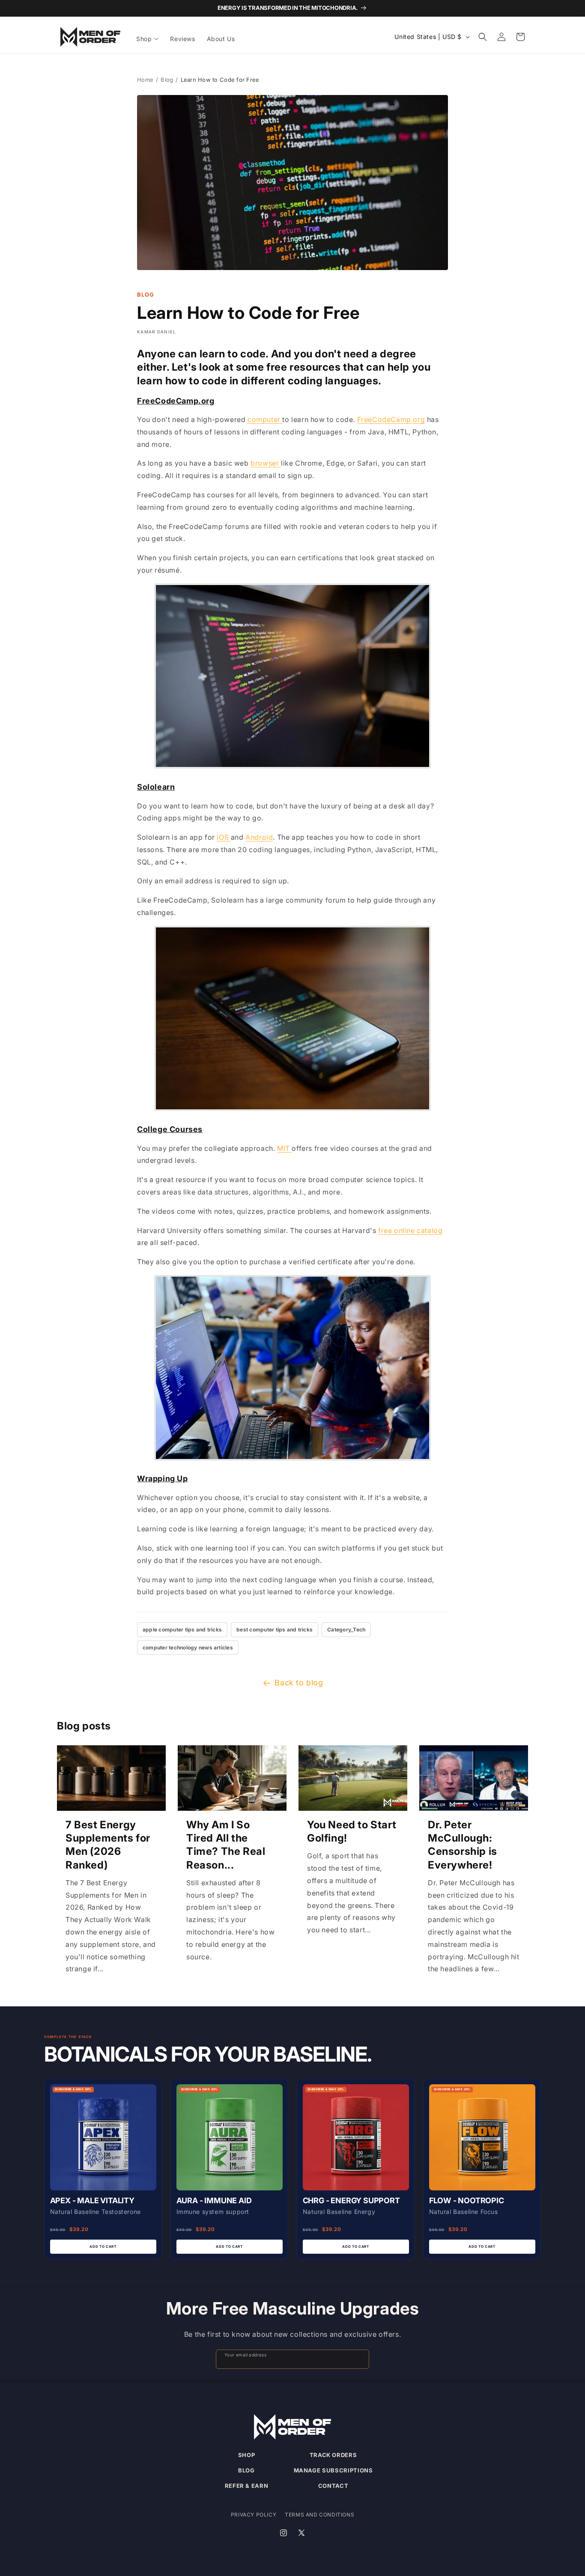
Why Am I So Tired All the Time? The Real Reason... (226, 1845)
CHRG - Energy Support (351, 2200)
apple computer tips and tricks (182, 1630)
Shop (247, 2455)
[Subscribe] (359, 2359)
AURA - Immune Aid (214, 2200)
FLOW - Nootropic (467, 2200)
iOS (224, 837)
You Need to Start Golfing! (352, 1831)
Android (259, 837)
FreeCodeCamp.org (391, 419)
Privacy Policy (254, 2515)
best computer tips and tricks (275, 1630)
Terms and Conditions (319, 2515)
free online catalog (410, 1230)
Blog (167, 80)
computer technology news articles (188, 1648)
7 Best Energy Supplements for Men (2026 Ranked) (108, 1845)
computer (265, 419)
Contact (333, 2486)
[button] (148, 39)
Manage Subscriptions (333, 2470)
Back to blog (299, 1683)
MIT (284, 1148)
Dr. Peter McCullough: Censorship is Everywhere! (463, 1845)
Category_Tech (346, 1630)
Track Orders (333, 2455)
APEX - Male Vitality (92, 2200)
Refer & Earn (247, 2486)
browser (266, 463)
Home (145, 80)
